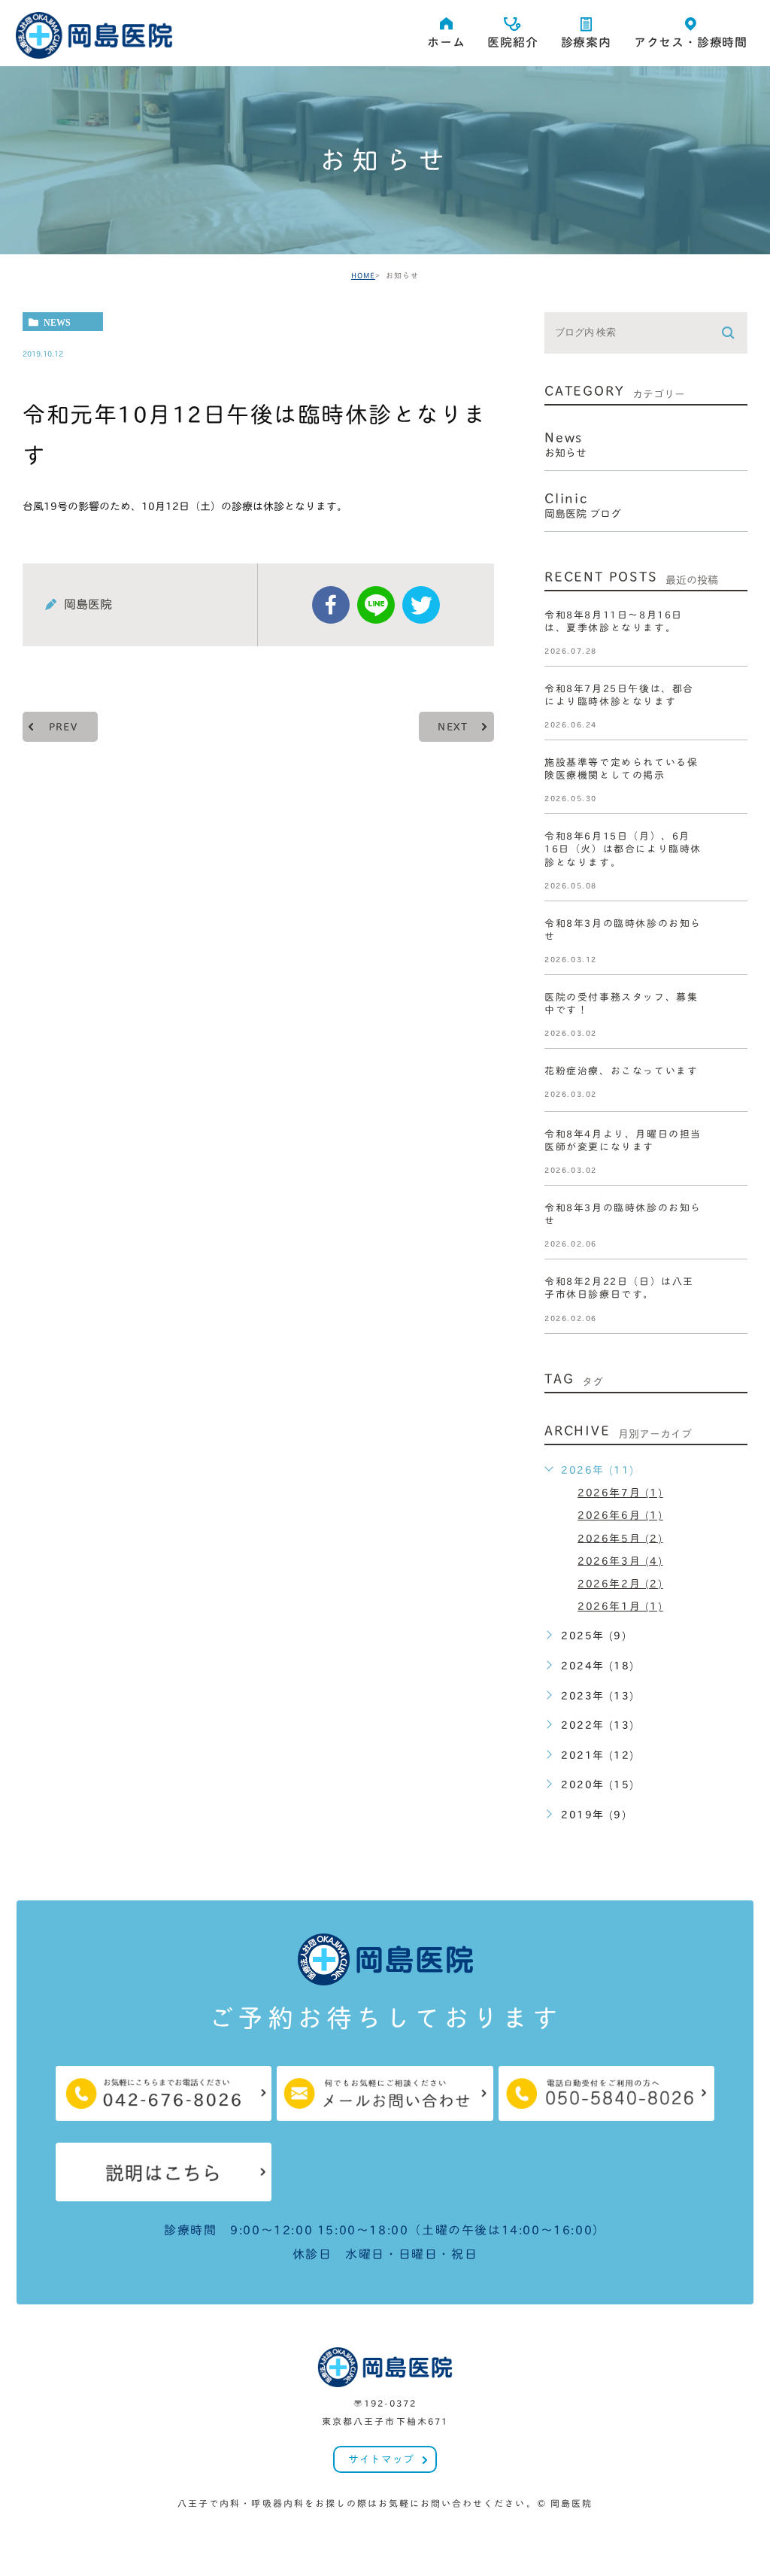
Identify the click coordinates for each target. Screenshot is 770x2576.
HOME (363, 275)
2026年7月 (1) (620, 1493)
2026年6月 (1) (620, 1515)
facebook (331, 605)
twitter (421, 605)
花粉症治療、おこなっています (621, 1071)
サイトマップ (381, 2459)
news (57, 322)
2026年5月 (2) (620, 1538)
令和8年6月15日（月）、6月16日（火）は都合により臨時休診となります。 (623, 850)
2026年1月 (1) (620, 1606)
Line (376, 605)
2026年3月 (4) (620, 1560)
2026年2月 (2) (620, 1584)
